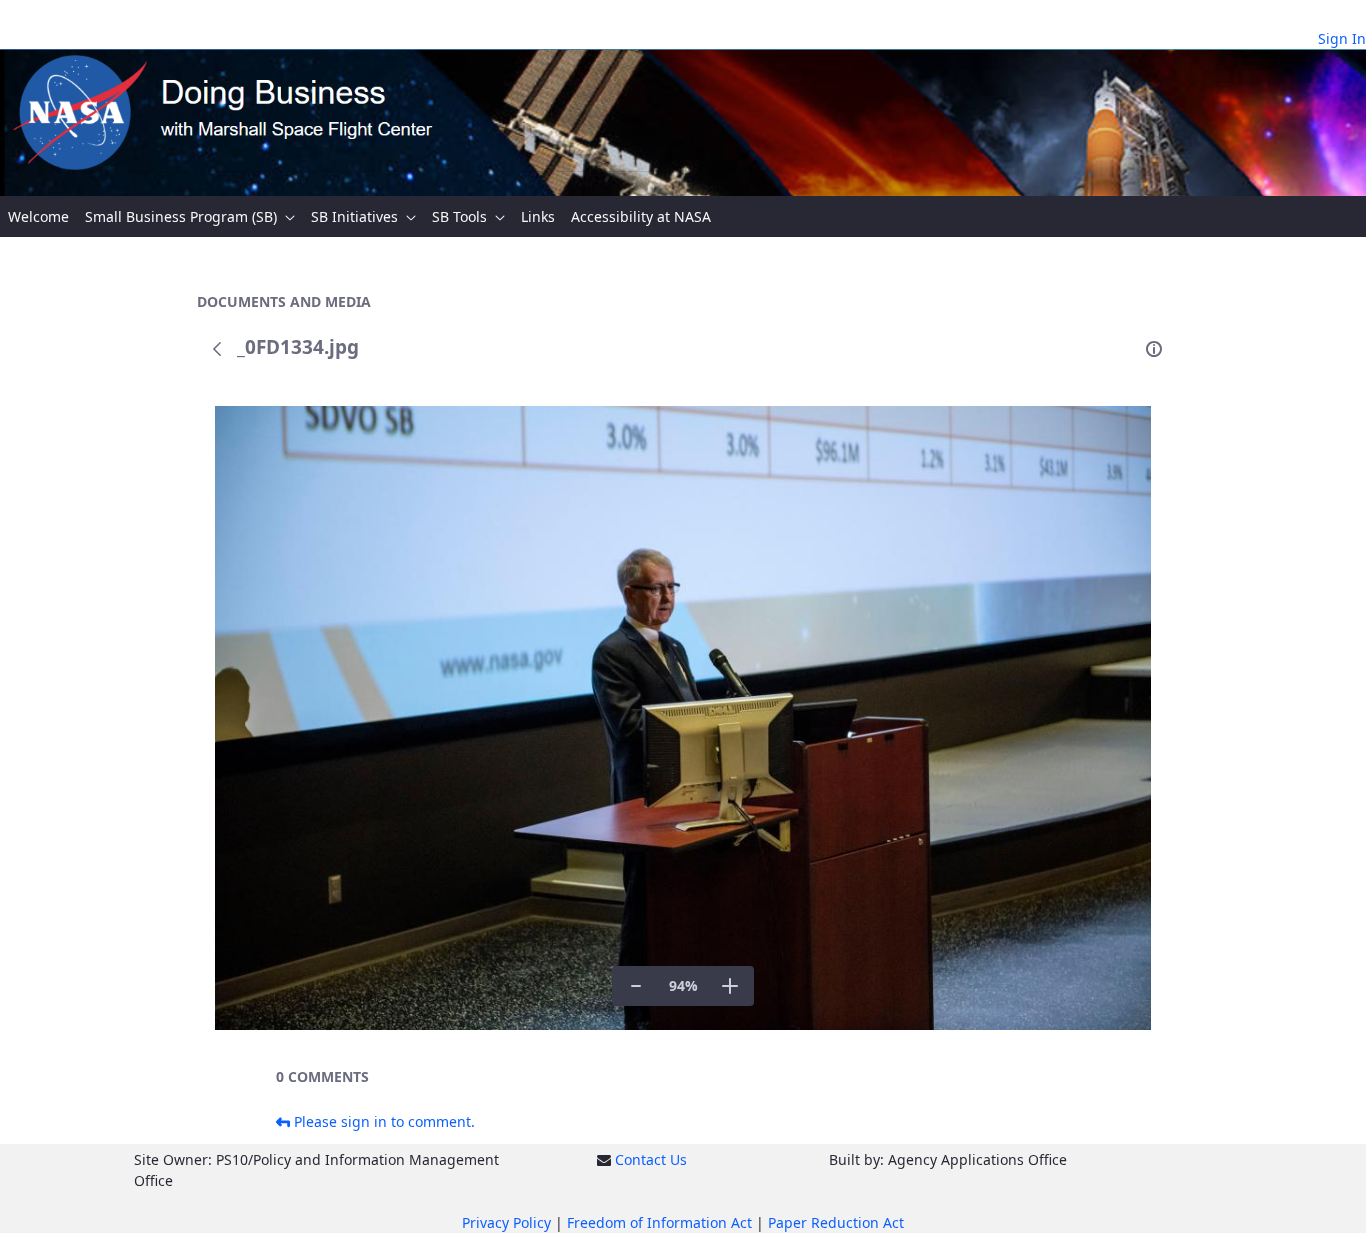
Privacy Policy (506, 1222)
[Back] (217, 349)
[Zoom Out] (636, 986)
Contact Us (651, 1159)
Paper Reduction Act (836, 1222)
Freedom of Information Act (659, 1222)
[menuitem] (38, 216)
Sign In (1342, 38)
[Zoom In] (730, 986)
